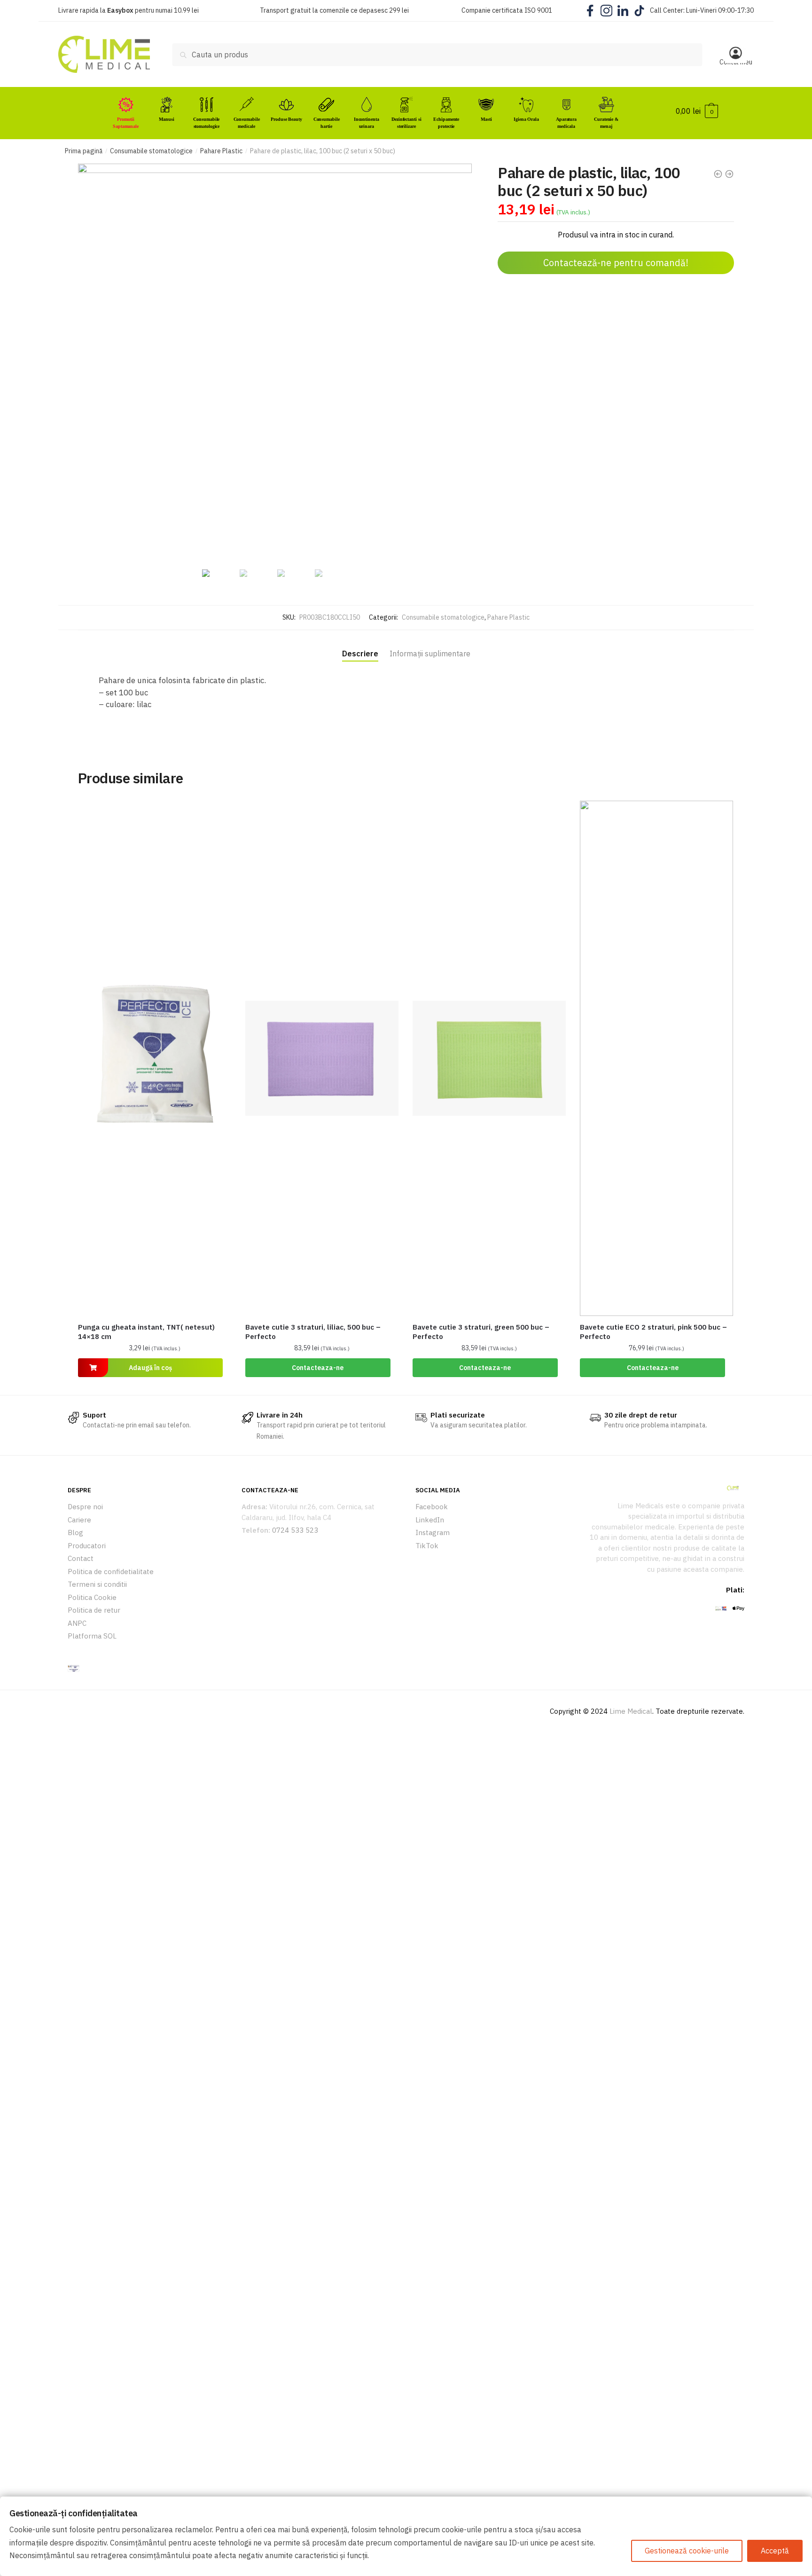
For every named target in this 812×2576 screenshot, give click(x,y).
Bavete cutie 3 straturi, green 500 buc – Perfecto (481, 1332)
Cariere (79, 1520)
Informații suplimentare (430, 654)
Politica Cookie (92, 1597)
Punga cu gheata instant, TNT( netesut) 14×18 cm (146, 1332)
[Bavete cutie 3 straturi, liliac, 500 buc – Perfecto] (322, 1058)
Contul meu (736, 62)
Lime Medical (631, 1711)
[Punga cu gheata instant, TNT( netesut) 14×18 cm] (155, 1058)
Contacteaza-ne (318, 1368)
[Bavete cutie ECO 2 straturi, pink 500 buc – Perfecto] (656, 1058)
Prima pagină (84, 151)
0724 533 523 (295, 1530)
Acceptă (775, 2551)
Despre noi (85, 1507)
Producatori (87, 1546)
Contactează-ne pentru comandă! (616, 263)
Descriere (360, 654)
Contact (81, 1558)
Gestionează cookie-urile (687, 2551)
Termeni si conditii (97, 1584)
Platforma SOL (92, 1636)
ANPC (77, 1623)
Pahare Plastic (221, 151)
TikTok (427, 1546)
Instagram (433, 1532)
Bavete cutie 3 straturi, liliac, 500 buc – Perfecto (313, 1332)
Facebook (432, 1507)
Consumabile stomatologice (151, 151)
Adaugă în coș (150, 1368)
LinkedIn (430, 1520)
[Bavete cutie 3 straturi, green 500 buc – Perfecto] (489, 1058)
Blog (75, 1532)
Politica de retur (94, 1610)
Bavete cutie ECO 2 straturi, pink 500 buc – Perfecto (653, 1332)
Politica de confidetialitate (111, 1572)
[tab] (360, 646)
